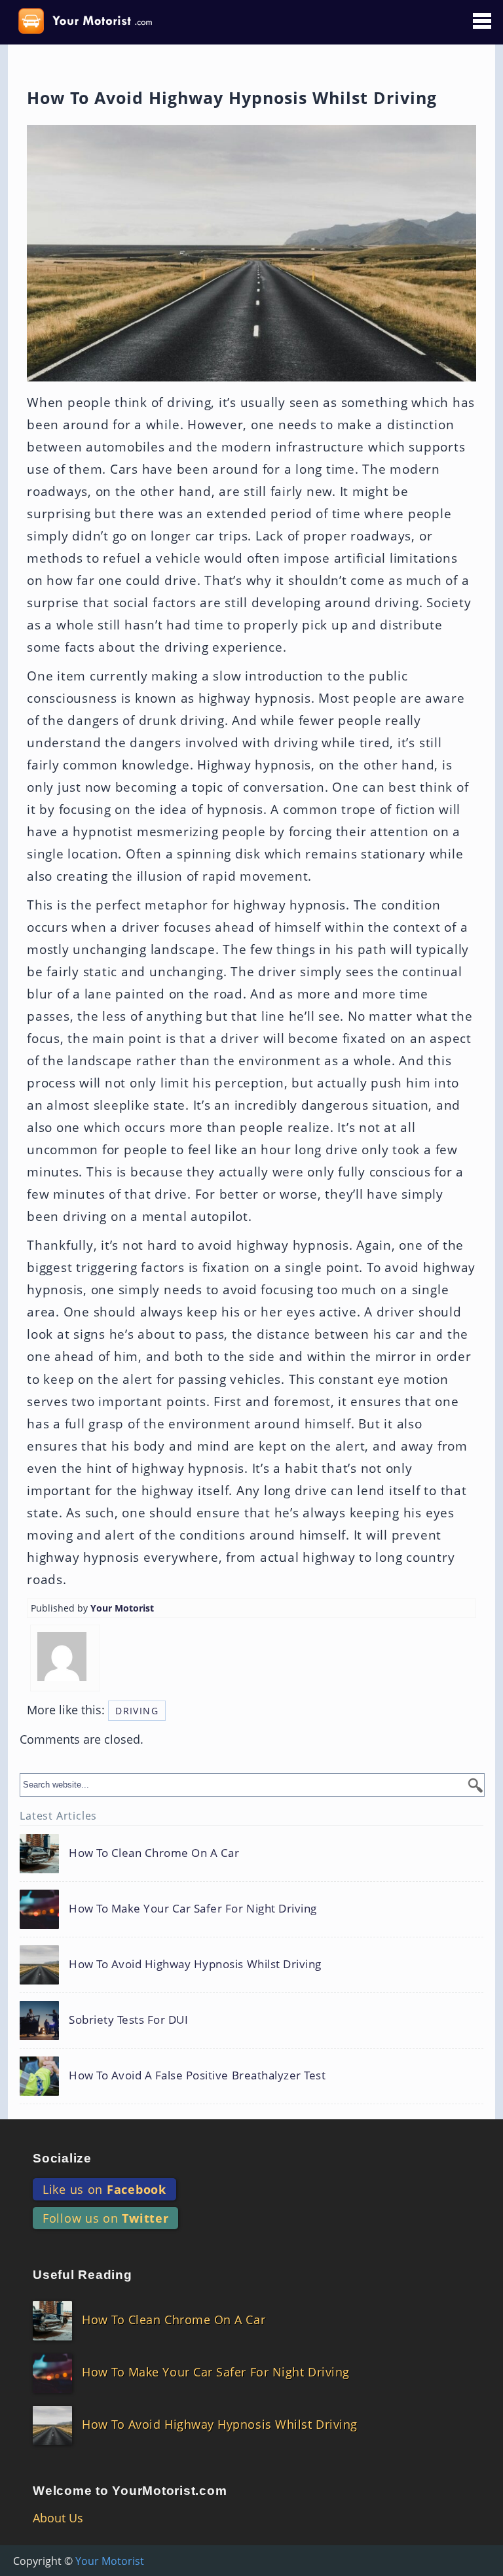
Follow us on (105, 2218)
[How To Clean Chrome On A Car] (129, 1869)
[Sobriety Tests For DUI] (104, 2036)
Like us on (104, 2189)
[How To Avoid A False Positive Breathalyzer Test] (173, 2091)
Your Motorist (122, 1608)
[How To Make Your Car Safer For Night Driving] (168, 1925)
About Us (58, 2518)
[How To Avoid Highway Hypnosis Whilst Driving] (171, 1980)
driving (137, 1711)
